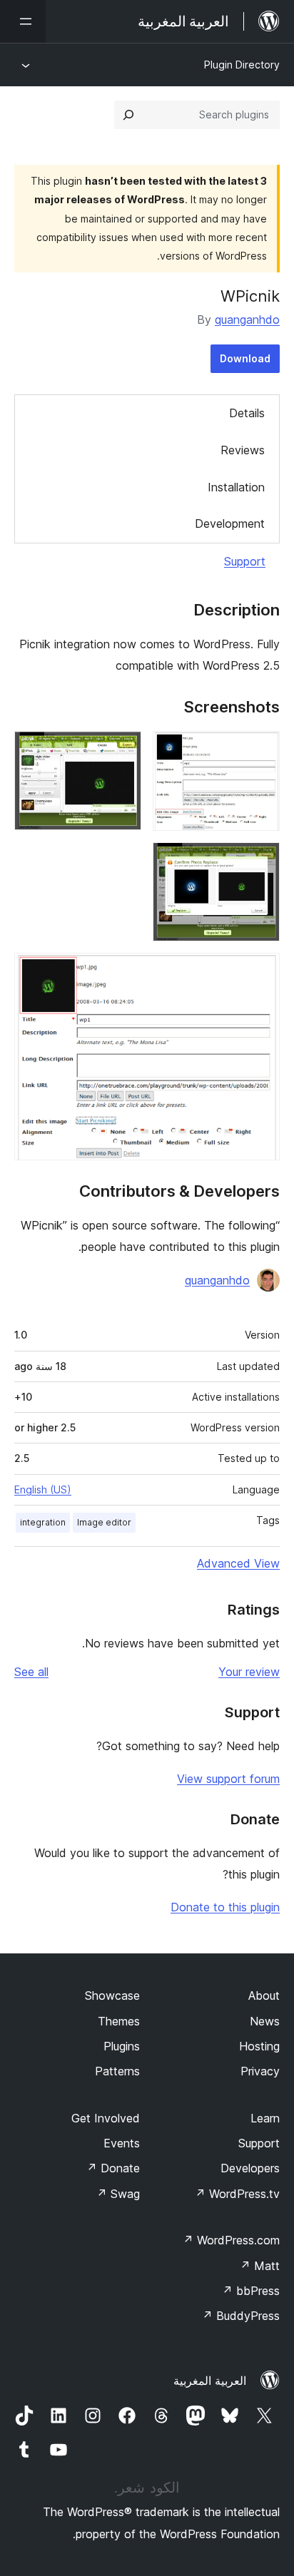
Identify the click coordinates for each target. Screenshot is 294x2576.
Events (122, 2143)
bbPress (251, 2291)
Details (247, 413)
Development (230, 523)
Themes (119, 2021)
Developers (250, 2168)
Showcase (112, 1995)
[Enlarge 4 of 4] (260, 972)
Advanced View (238, 1563)
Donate (113, 2168)
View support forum (228, 1779)
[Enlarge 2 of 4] (122, 750)
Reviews (243, 450)
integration (43, 1522)
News (265, 2021)
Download (245, 358)
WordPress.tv (237, 2194)
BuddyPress (241, 2316)
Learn (265, 2118)
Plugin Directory (242, 65)
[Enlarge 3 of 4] (260, 862)
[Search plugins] (128, 115)
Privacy (260, 2071)
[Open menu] (23, 21)
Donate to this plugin (225, 1907)
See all (31, 1672)
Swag (118, 2194)
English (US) (43, 1489)
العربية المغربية (210, 2381)
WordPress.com (231, 2240)
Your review (249, 1672)
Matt (260, 2266)
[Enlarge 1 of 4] (260, 750)
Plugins (122, 2046)
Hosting (259, 2046)
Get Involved (106, 2118)
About (264, 1995)
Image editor (104, 1522)
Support (245, 561)
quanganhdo (247, 320)
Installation (236, 487)
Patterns (117, 2071)
